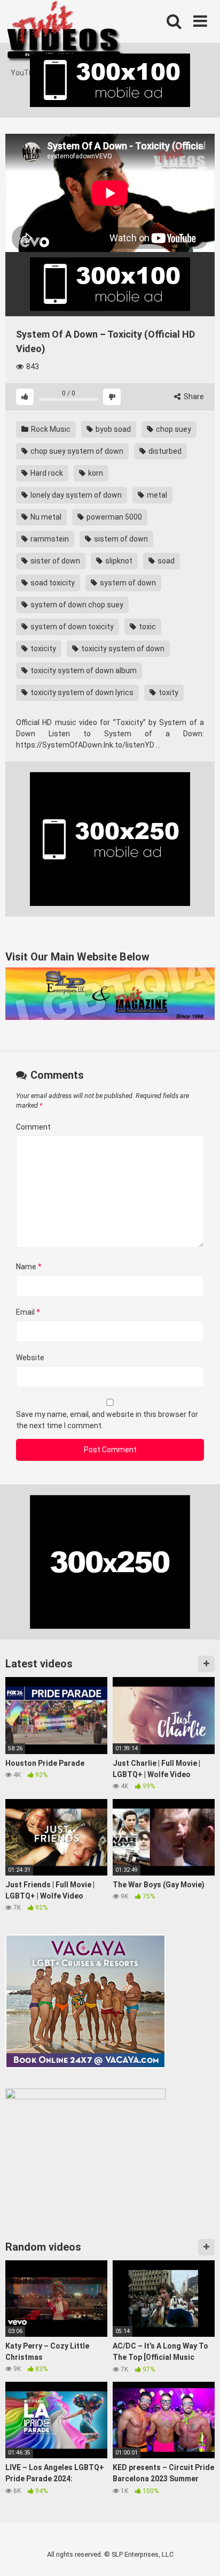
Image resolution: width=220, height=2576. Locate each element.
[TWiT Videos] (65, 34)
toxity (168, 692)
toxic (147, 627)
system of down (127, 583)
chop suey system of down (76, 451)
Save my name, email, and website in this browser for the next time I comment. (107, 1420)
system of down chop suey (76, 605)
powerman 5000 (113, 517)
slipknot (118, 561)
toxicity (42, 649)
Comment (33, 1127)
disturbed (164, 451)
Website (30, 1358)
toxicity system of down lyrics (81, 692)
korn (95, 473)
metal (156, 495)
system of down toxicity (71, 627)
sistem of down (120, 539)
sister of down (54, 561)
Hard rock (46, 473)
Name (29, 1267)
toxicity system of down (122, 649)
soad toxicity (52, 583)
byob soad (112, 429)
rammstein (49, 539)
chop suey (173, 429)
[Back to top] (200, 2554)
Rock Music (50, 429)
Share (193, 397)
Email (28, 1312)
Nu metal (45, 517)
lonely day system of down (75, 495)
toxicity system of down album (83, 670)
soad (165, 561)
